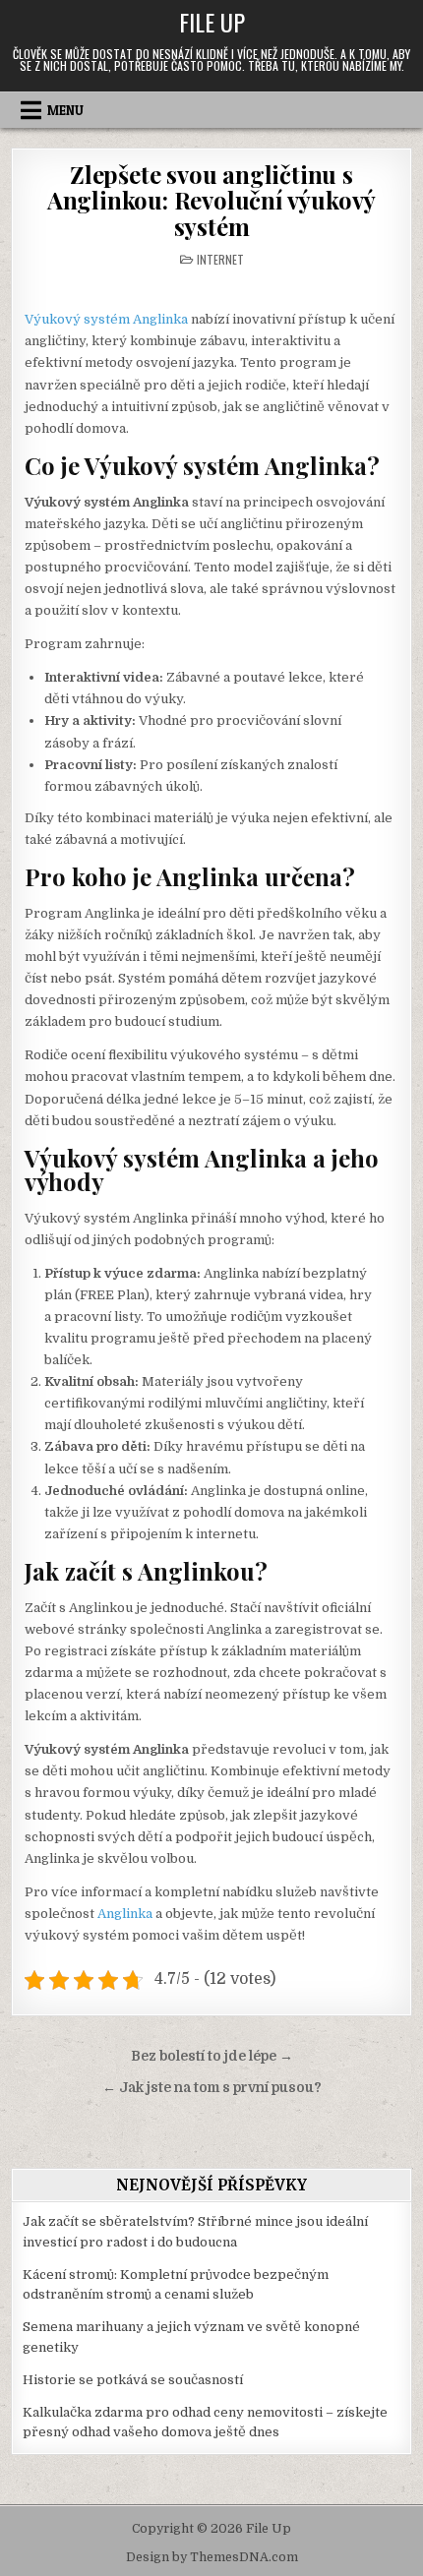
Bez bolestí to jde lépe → (212, 2056)
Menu (65, 110)
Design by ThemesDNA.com (212, 2557)
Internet (220, 259)
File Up (212, 22)
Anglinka (125, 1914)
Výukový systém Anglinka (106, 319)
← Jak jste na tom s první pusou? (212, 2088)
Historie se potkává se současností (133, 2380)
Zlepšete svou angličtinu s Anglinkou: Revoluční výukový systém (211, 200)
